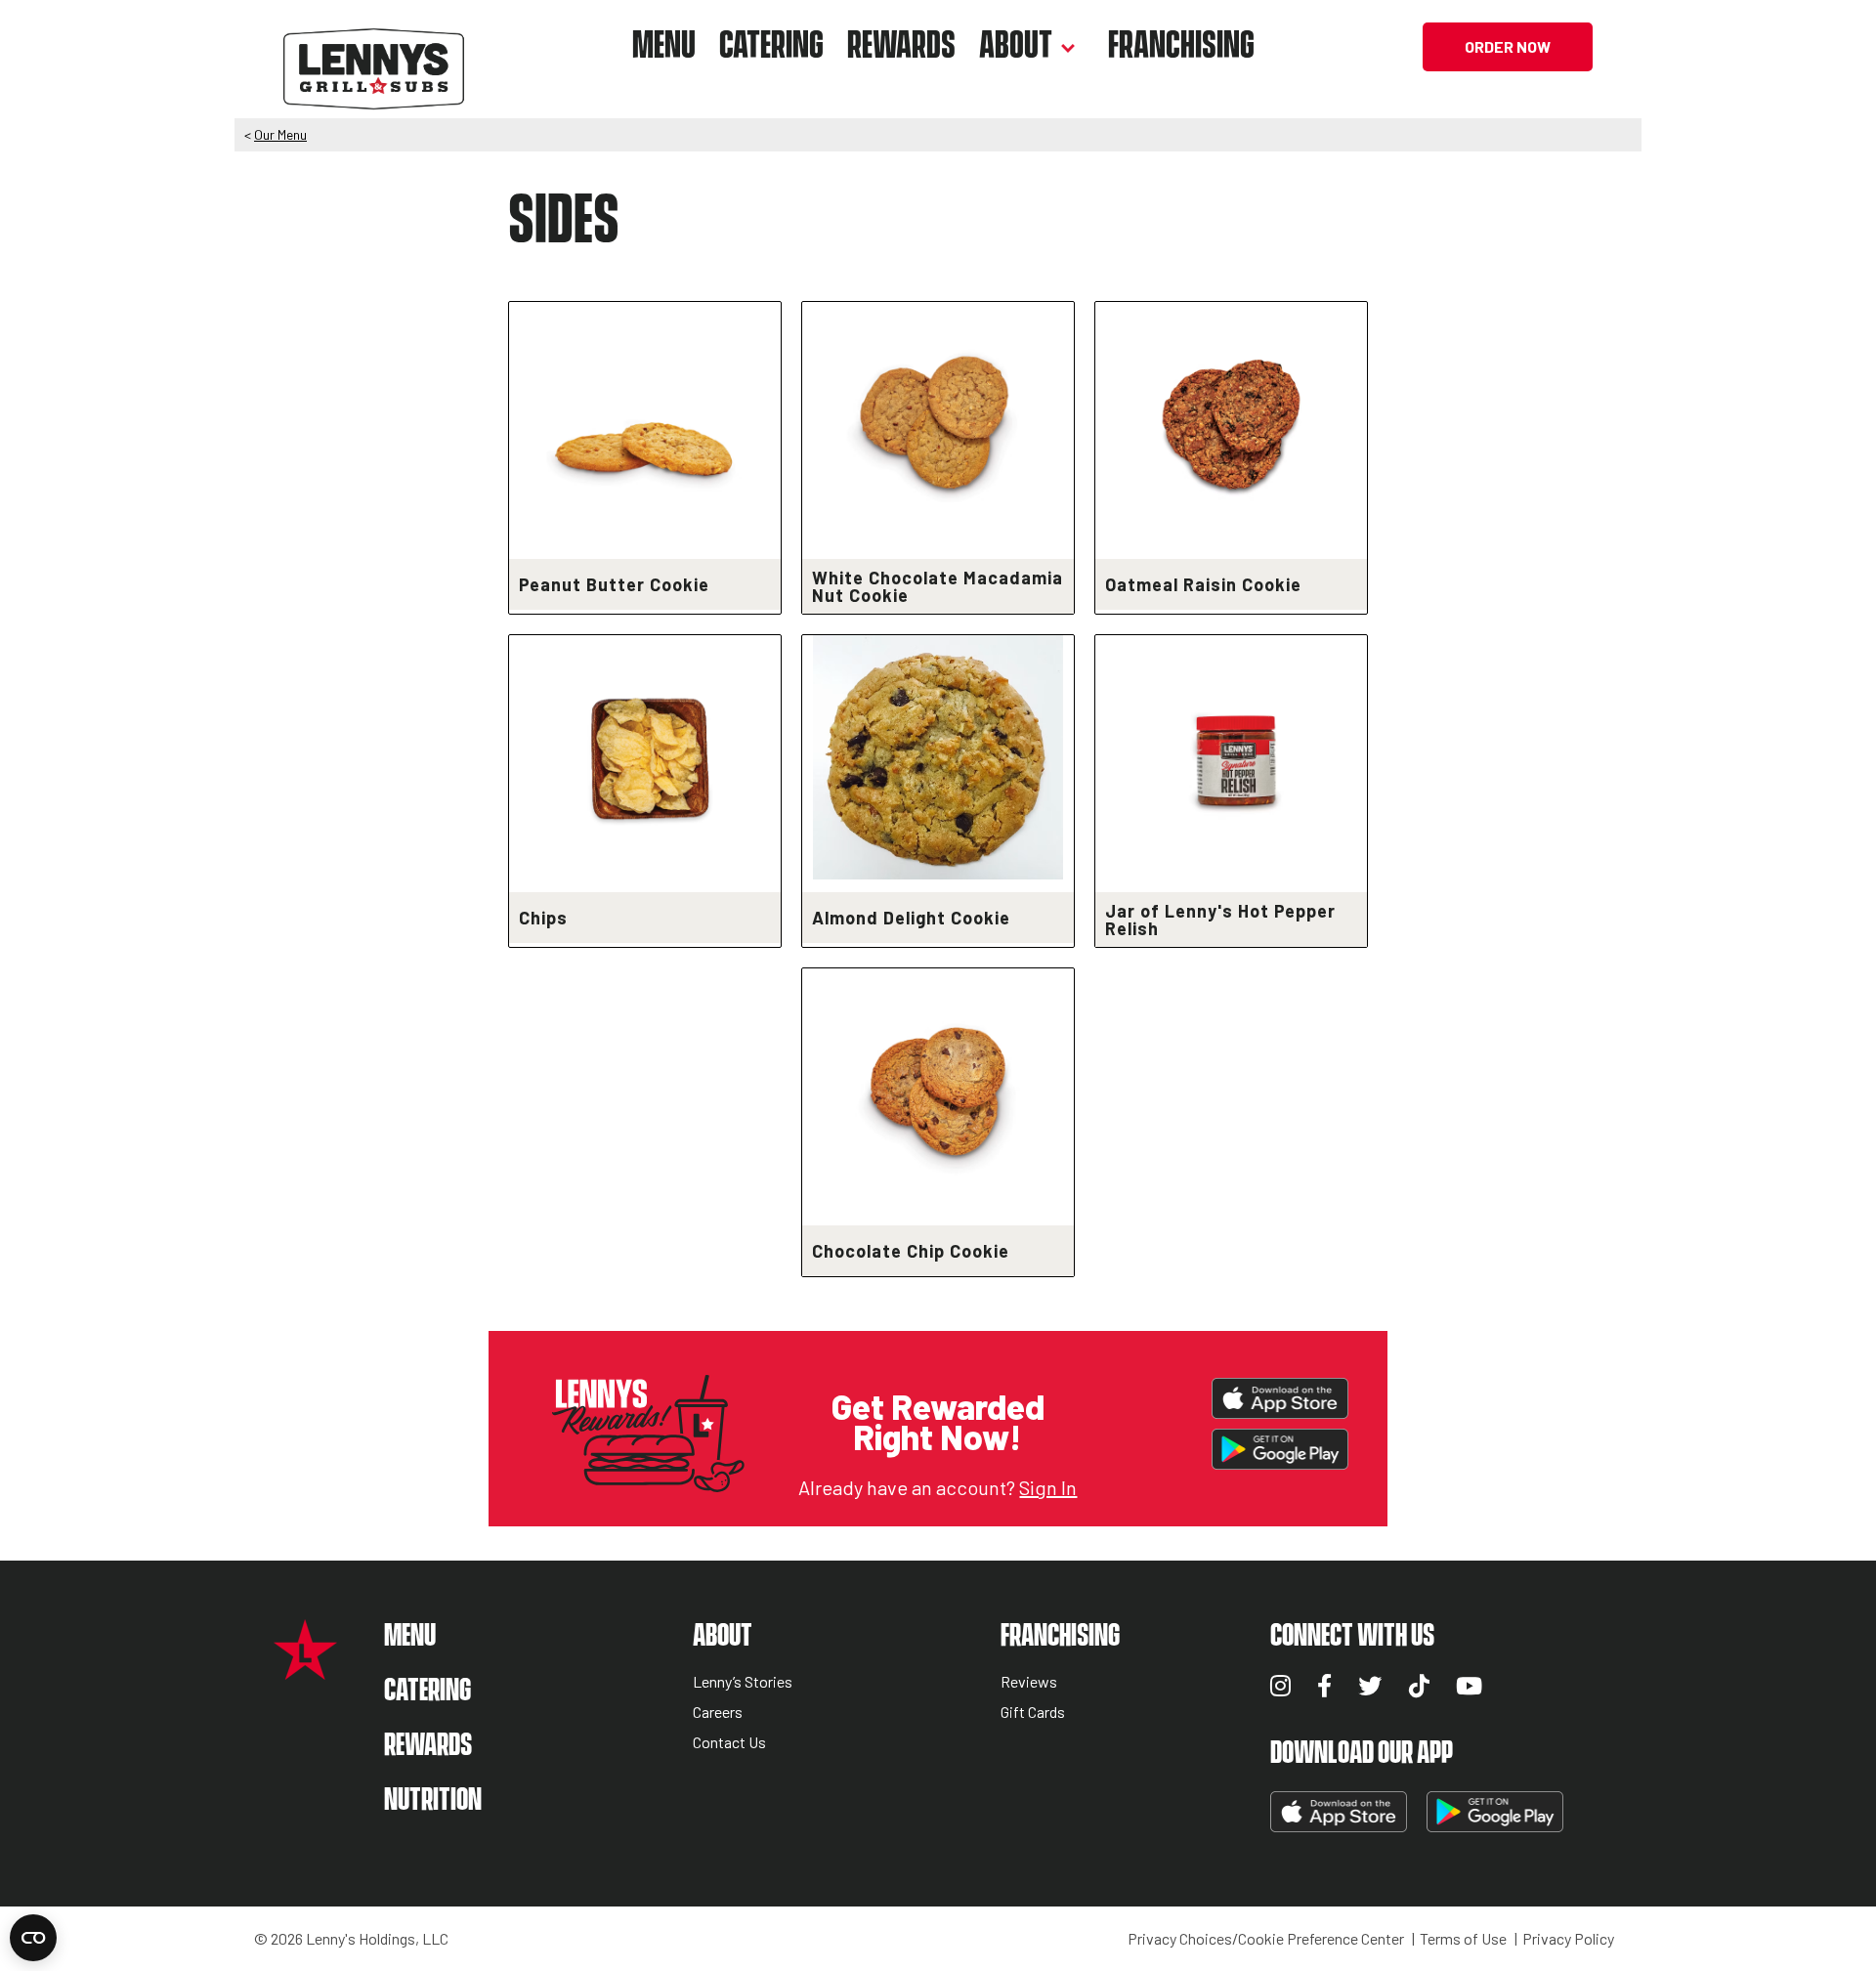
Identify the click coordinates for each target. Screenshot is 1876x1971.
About (1016, 46)
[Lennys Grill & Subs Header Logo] (374, 44)
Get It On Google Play (1280, 1449)
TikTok (1419, 1686)
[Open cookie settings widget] (33, 1938)
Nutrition (433, 1800)
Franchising (1181, 46)
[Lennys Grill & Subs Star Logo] (305, 1670)
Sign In (1048, 1487)
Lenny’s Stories (743, 1682)
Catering (771, 46)
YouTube (1469, 1686)
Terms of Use (1463, 1939)
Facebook (1324, 1686)
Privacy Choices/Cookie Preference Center (1266, 1939)
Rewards (901, 46)
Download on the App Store (1280, 1398)
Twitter (1370, 1686)
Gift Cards (1033, 1713)
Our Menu (280, 134)
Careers (718, 1713)
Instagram (1280, 1686)
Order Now (1508, 46)
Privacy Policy (1568, 1939)
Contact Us (729, 1743)
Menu (664, 46)
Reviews (1029, 1682)
